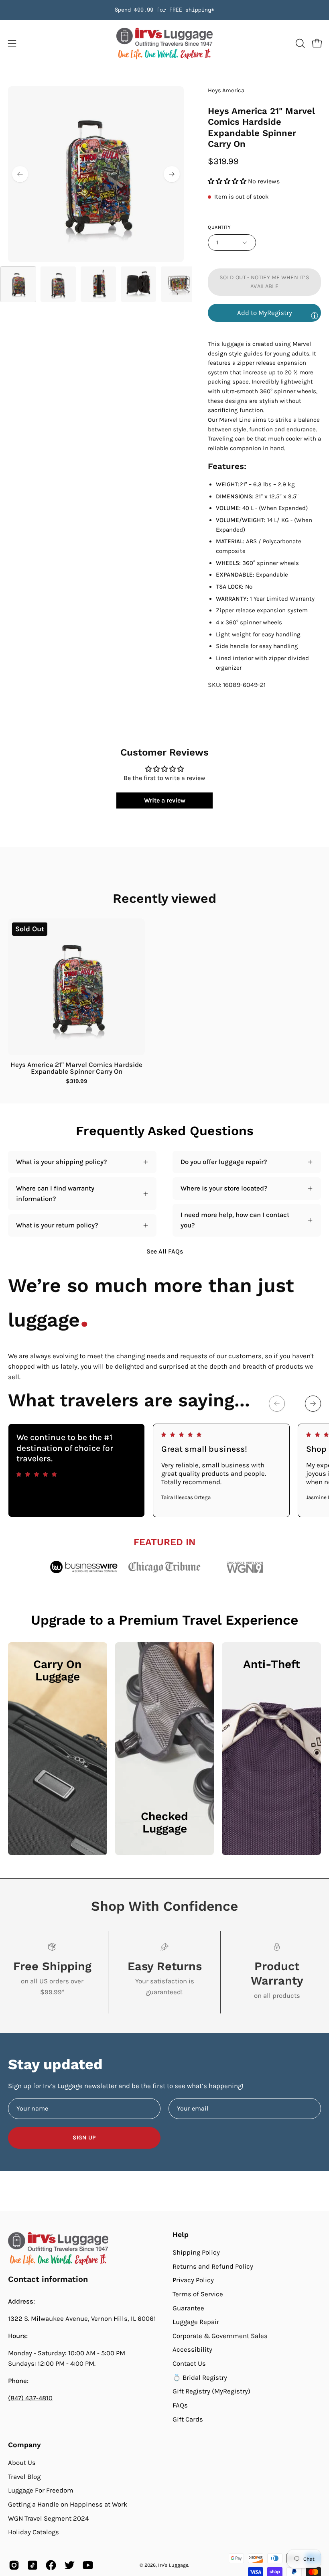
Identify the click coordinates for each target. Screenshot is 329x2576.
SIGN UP (84, 2138)
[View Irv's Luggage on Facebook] (51, 2565)
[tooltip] (315, 315)
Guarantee (188, 2308)
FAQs (180, 2405)
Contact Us (189, 2364)
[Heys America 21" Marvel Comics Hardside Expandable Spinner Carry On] (18, 284)
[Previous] (20, 174)
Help (181, 2235)
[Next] (172, 174)
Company (24, 2445)
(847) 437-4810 (30, 2398)
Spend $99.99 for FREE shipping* (164, 10)
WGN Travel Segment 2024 (48, 2518)
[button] (299, 43)
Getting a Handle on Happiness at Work (68, 2504)
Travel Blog (24, 2476)
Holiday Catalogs (34, 2532)
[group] (164, 10)
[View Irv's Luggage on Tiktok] (32, 2565)
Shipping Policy (196, 2252)
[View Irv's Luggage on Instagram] (14, 2565)
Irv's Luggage (173, 2565)
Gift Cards (188, 2419)
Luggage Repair (196, 2322)
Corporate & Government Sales (220, 2336)
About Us (22, 2463)
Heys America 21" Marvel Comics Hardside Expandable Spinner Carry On (76, 1068)
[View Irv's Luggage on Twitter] (69, 2565)
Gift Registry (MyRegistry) (211, 2391)
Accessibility (192, 2349)
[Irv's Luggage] (164, 44)
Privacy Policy (193, 2280)
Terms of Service (198, 2294)
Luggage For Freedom (41, 2490)
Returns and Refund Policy (213, 2266)
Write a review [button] (165, 800)
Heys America (226, 90)
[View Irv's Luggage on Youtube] (88, 2565)
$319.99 (77, 1081)
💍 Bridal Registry (200, 2377)
